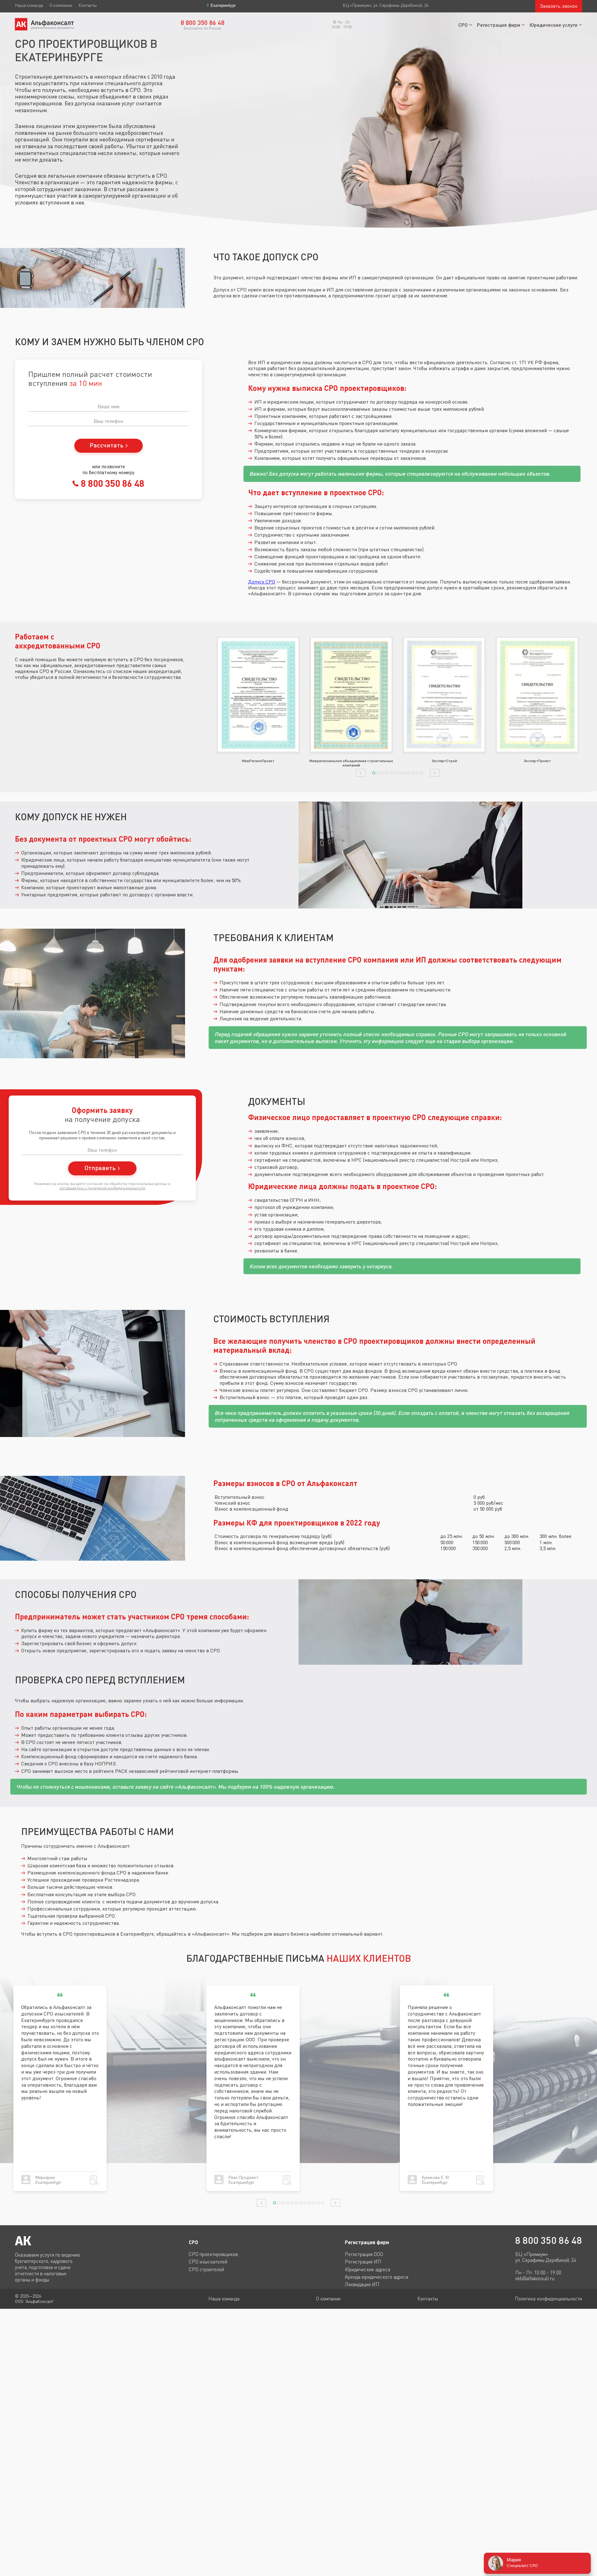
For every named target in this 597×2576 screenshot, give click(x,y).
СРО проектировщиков (213, 2254)
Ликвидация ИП (362, 2284)
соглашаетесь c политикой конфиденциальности (102, 1188)
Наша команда (29, 5)
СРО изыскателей (208, 2262)
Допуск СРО (262, 582)
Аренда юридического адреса (377, 2277)
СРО (463, 25)
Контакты (88, 5)
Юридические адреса (368, 2269)
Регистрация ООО (364, 2254)
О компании (61, 5)
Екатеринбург (223, 5)
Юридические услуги (553, 25)
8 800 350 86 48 (111, 483)
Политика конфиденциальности (548, 2299)
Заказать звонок (559, 6)
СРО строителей (206, 2269)
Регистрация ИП (363, 2262)
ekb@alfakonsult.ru (535, 2279)
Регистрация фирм (499, 25)
